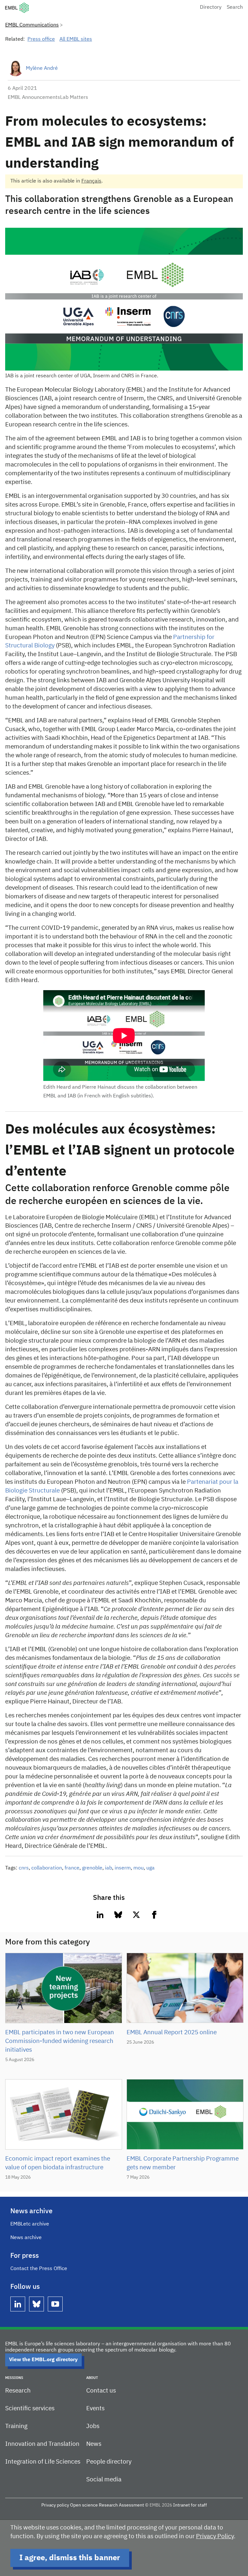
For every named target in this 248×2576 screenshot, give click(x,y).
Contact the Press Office (39, 2269)
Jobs (93, 2426)
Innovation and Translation (42, 2444)
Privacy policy (55, 2505)
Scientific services (30, 2408)
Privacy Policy (215, 2536)
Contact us (101, 2391)
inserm (123, 1868)
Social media (104, 2480)
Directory (211, 7)
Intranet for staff (190, 2505)
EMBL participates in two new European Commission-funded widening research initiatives (60, 2041)
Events (95, 2408)
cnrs (24, 1868)
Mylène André (42, 68)
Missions (14, 2378)
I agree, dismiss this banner (70, 2558)
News (94, 2444)
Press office (41, 39)
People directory (109, 2462)
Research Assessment (121, 2505)
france (72, 1868)
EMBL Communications (32, 25)
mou (139, 1868)
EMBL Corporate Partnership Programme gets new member (183, 2163)
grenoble (92, 1868)
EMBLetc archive (30, 2224)
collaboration (47, 1868)
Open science (84, 2505)
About (92, 2378)
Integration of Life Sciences (43, 2462)
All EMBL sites (76, 39)
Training (16, 2426)
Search (235, 7)
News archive (26, 2238)
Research (18, 2391)
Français (91, 181)
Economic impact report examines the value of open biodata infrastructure (58, 2163)
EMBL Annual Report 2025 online (172, 2032)
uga (150, 1868)
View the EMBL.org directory (43, 2360)
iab (108, 1868)
